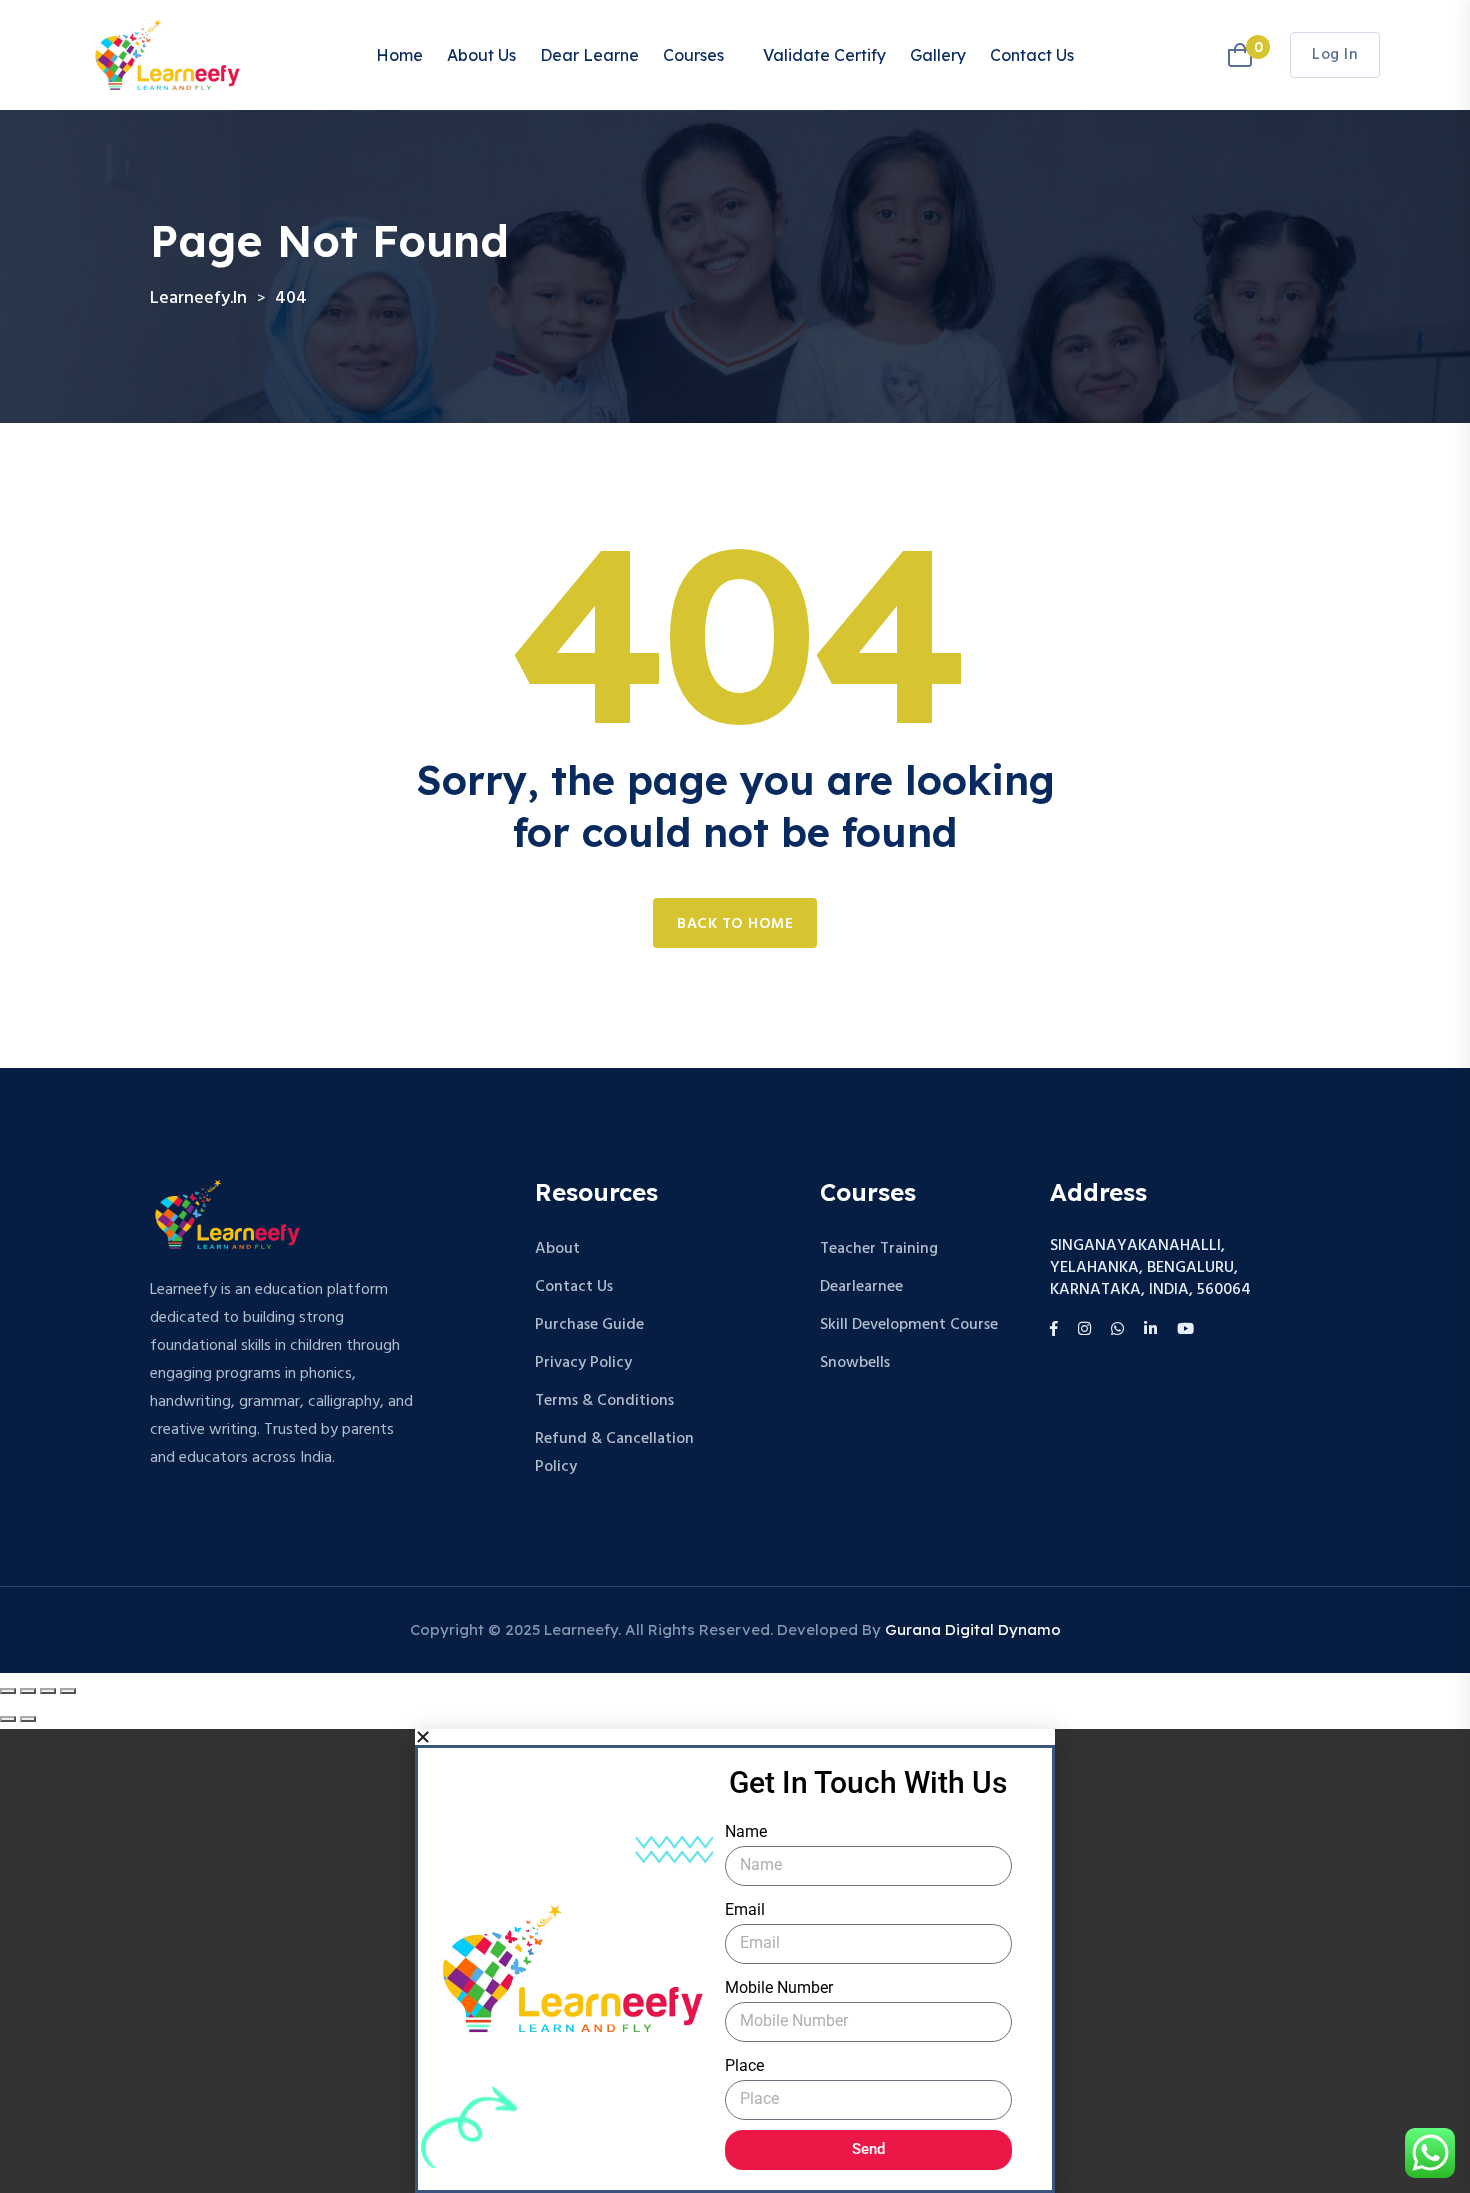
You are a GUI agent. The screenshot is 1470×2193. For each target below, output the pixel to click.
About (557, 1249)
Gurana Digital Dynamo (973, 1629)
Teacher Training (879, 1249)
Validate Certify (824, 55)
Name (746, 1831)
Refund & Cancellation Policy (614, 1453)
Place (744, 2065)
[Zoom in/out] (8, 1691)
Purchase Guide (589, 1325)
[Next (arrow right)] (28, 1719)
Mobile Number (779, 1987)
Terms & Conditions (604, 1401)
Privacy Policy (583, 1363)
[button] (735, 1737)
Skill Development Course (909, 1325)
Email (745, 1909)
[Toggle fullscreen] (28, 1691)
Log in (1335, 55)
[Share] (48, 1691)
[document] (735, 1961)
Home (399, 55)
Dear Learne (589, 55)
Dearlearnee (861, 1287)
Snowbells (855, 1363)
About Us (481, 55)
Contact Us (1032, 55)
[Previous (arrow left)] (8, 1719)
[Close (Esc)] (68, 1691)
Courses (693, 55)
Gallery (938, 55)
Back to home (735, 924)
